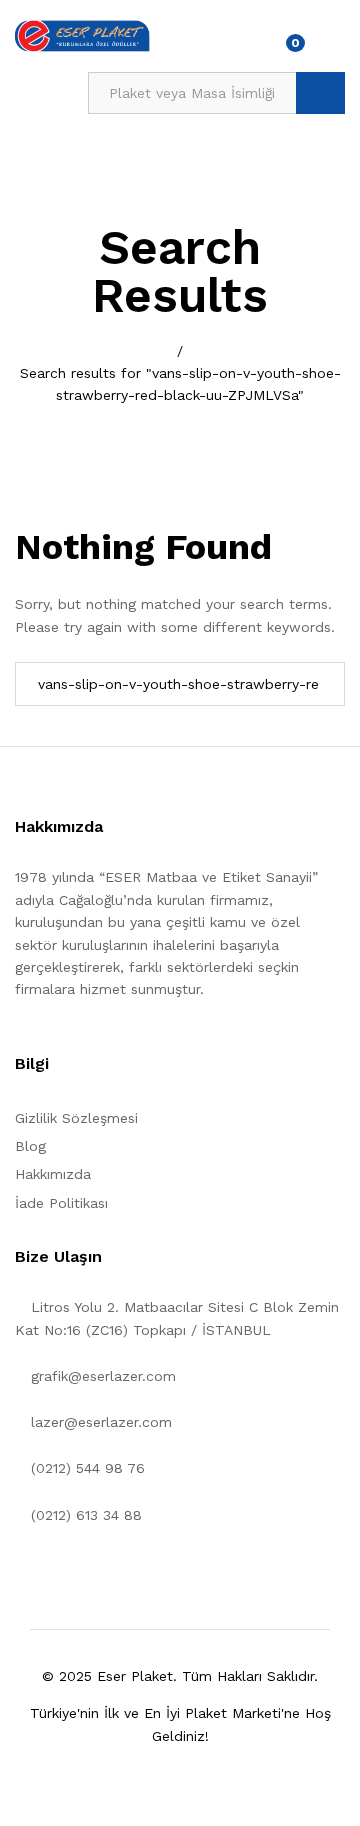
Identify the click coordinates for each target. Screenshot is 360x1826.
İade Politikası (61, 1203)
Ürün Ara (320, 93)
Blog (30, 1146)
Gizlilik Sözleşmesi (76, 1118)
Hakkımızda (53, 1174)
